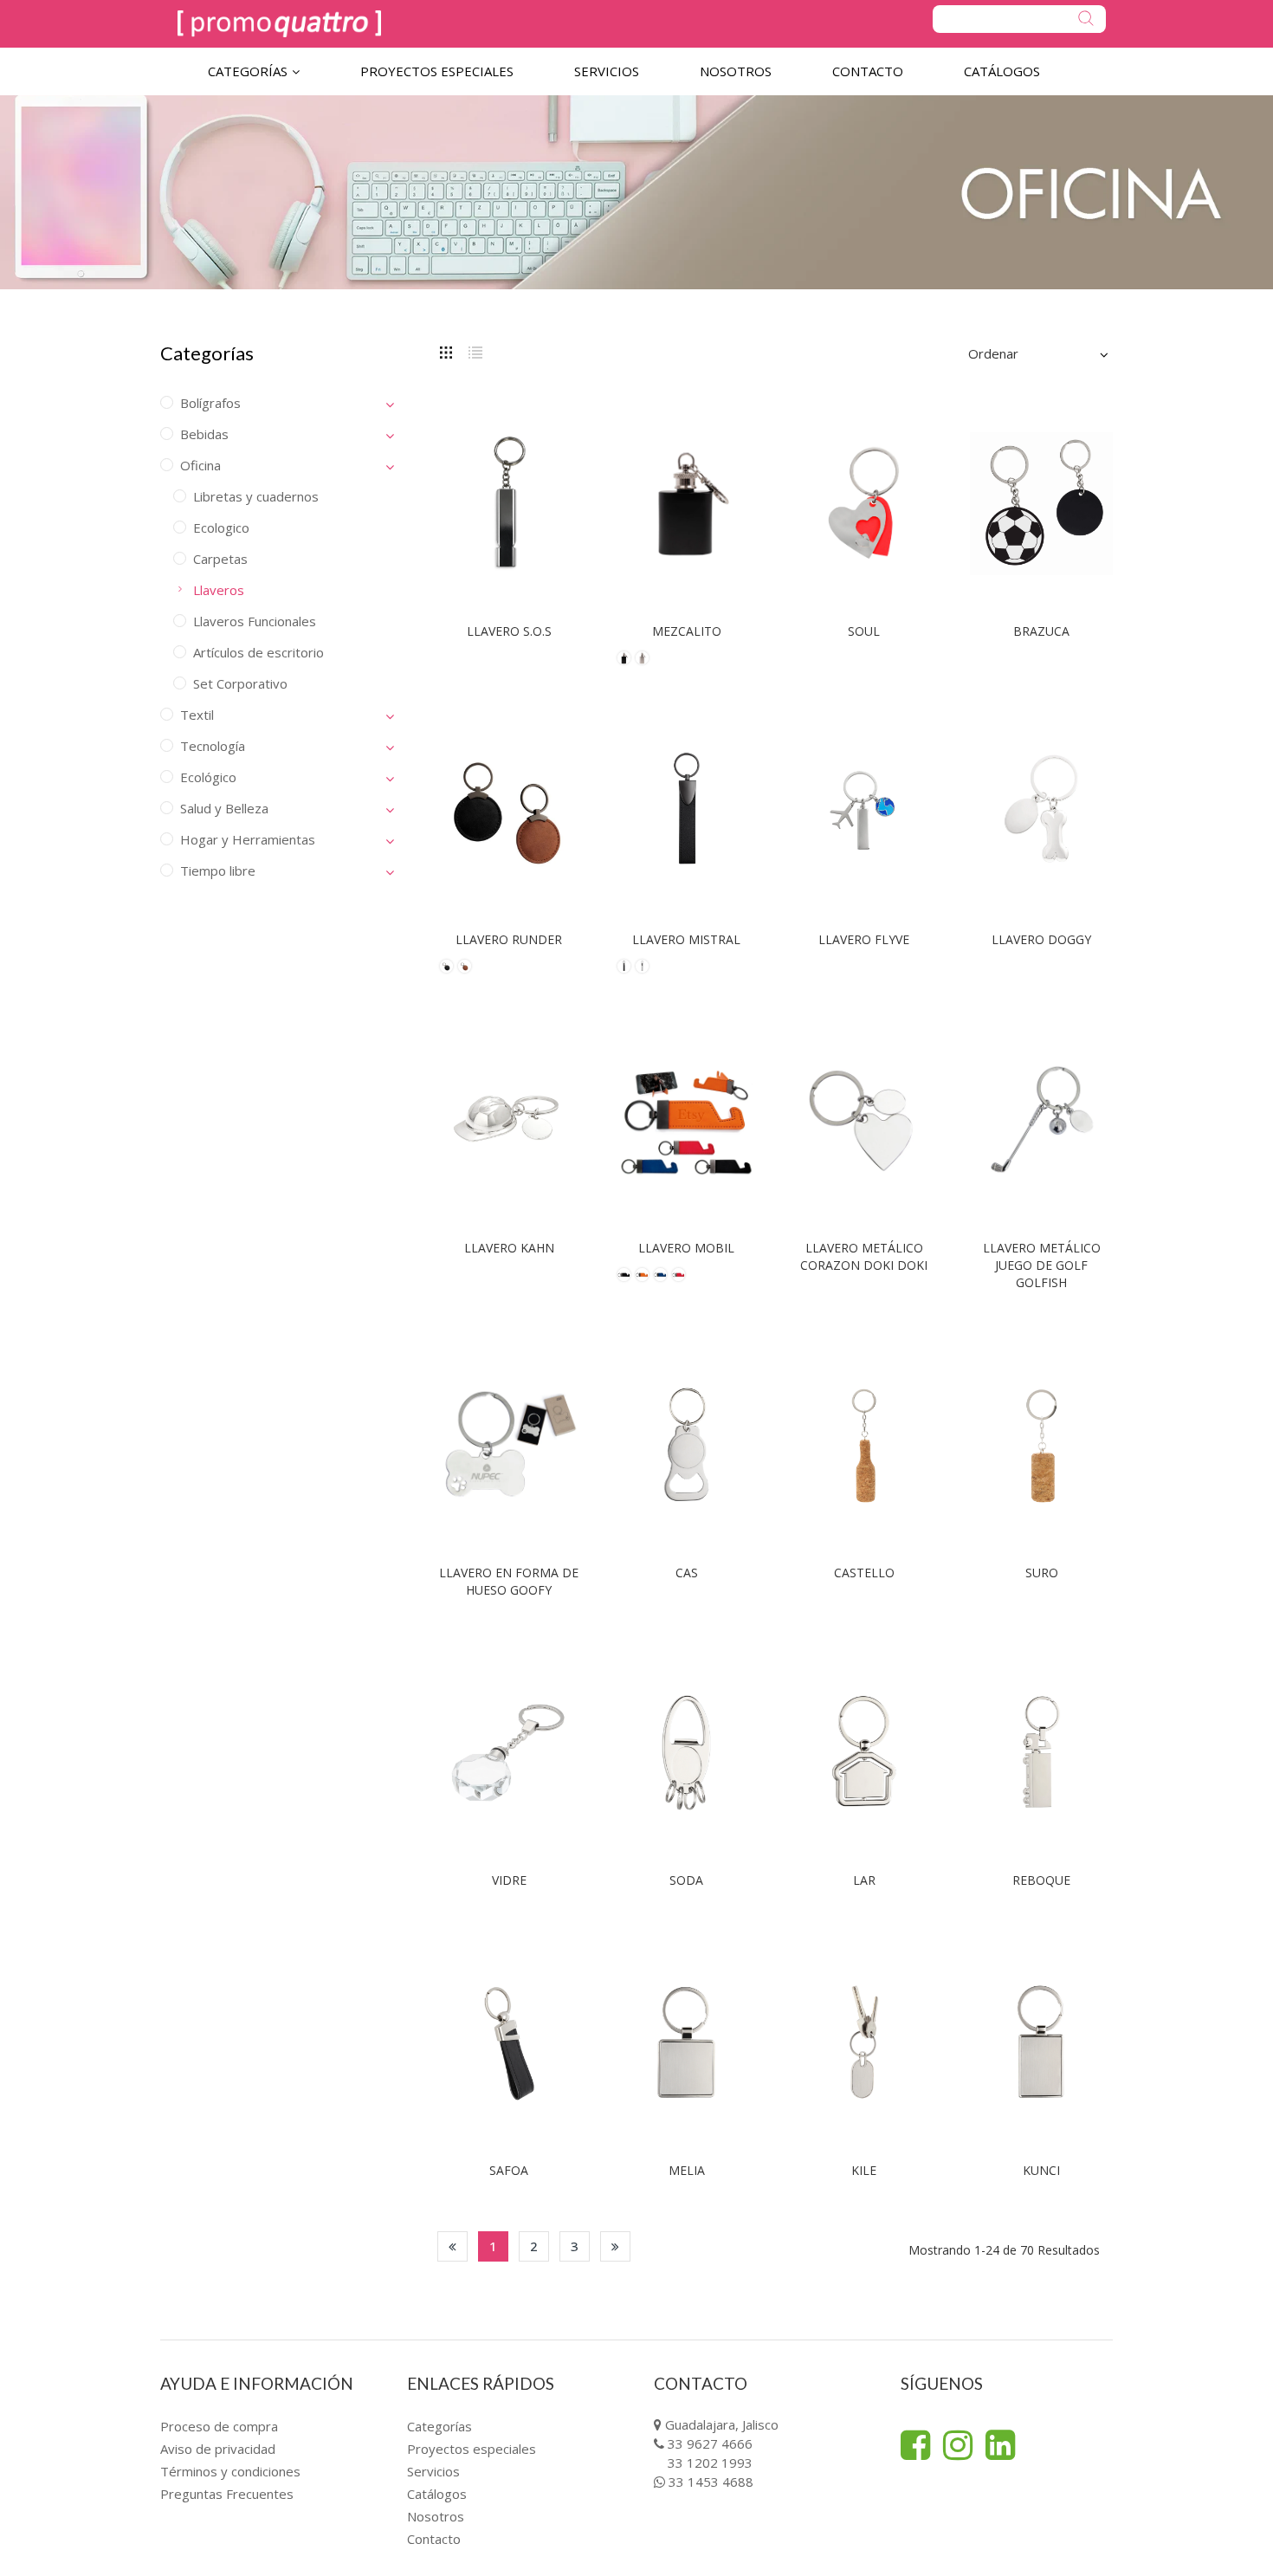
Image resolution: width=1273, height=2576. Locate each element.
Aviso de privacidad (218, 2449)
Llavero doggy (1041, 939)
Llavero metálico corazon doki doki (864, 1256)
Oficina (200, 465)
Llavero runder (509, 939)
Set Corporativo (240, 683)
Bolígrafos (210, 403)
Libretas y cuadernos (256, 496)
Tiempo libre (218, 871)
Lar (864, 1880)
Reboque (1041, 1880)
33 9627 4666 (710, 2443)
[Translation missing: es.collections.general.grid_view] (446, 351)
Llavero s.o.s (509, 631)
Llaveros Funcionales (255, 621)
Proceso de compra (219, 2426)
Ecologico (221, 527)
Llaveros (219, 590)
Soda (686, 1880)
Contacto (434, 2539)
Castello (864, 1573)
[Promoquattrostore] (279, 24)
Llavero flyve (864, 939)
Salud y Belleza (224, 808)
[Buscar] (1019, 19)
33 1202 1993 (710, 2463)
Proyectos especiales (472, 2449)
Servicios (433, 2471)
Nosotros (436, 2516)
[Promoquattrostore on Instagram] (958, 2445)
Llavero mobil (686, 1248)
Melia (687, 2170)
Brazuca (1041, 631)
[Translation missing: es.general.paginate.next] (615, 2246)
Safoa (509, 2170)
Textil (197, 715)
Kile (864, 2170)
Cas (687, 1573)
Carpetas (220, 559)
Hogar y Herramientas (248, 839)
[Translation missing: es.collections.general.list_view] (475, 351)
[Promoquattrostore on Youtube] (1000, 2445)
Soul (864, 631)
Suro (1042, 1573)
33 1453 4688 (711, 2482)
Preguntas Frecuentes (227, 2494)
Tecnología (213, 746)
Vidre (509, 1880)
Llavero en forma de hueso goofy (509, 1581)
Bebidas (204, 434)
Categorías (439, 2426)
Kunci (1041, 2170)
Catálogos (437, 2494)
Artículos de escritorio (258, 652)
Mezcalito (687, 631)
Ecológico (208, 777)
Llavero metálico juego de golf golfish (1042, 1265)
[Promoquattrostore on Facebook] (915, 2445)
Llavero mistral (686, 939)
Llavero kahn (509, 1248)
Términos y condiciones (230, 2471)
